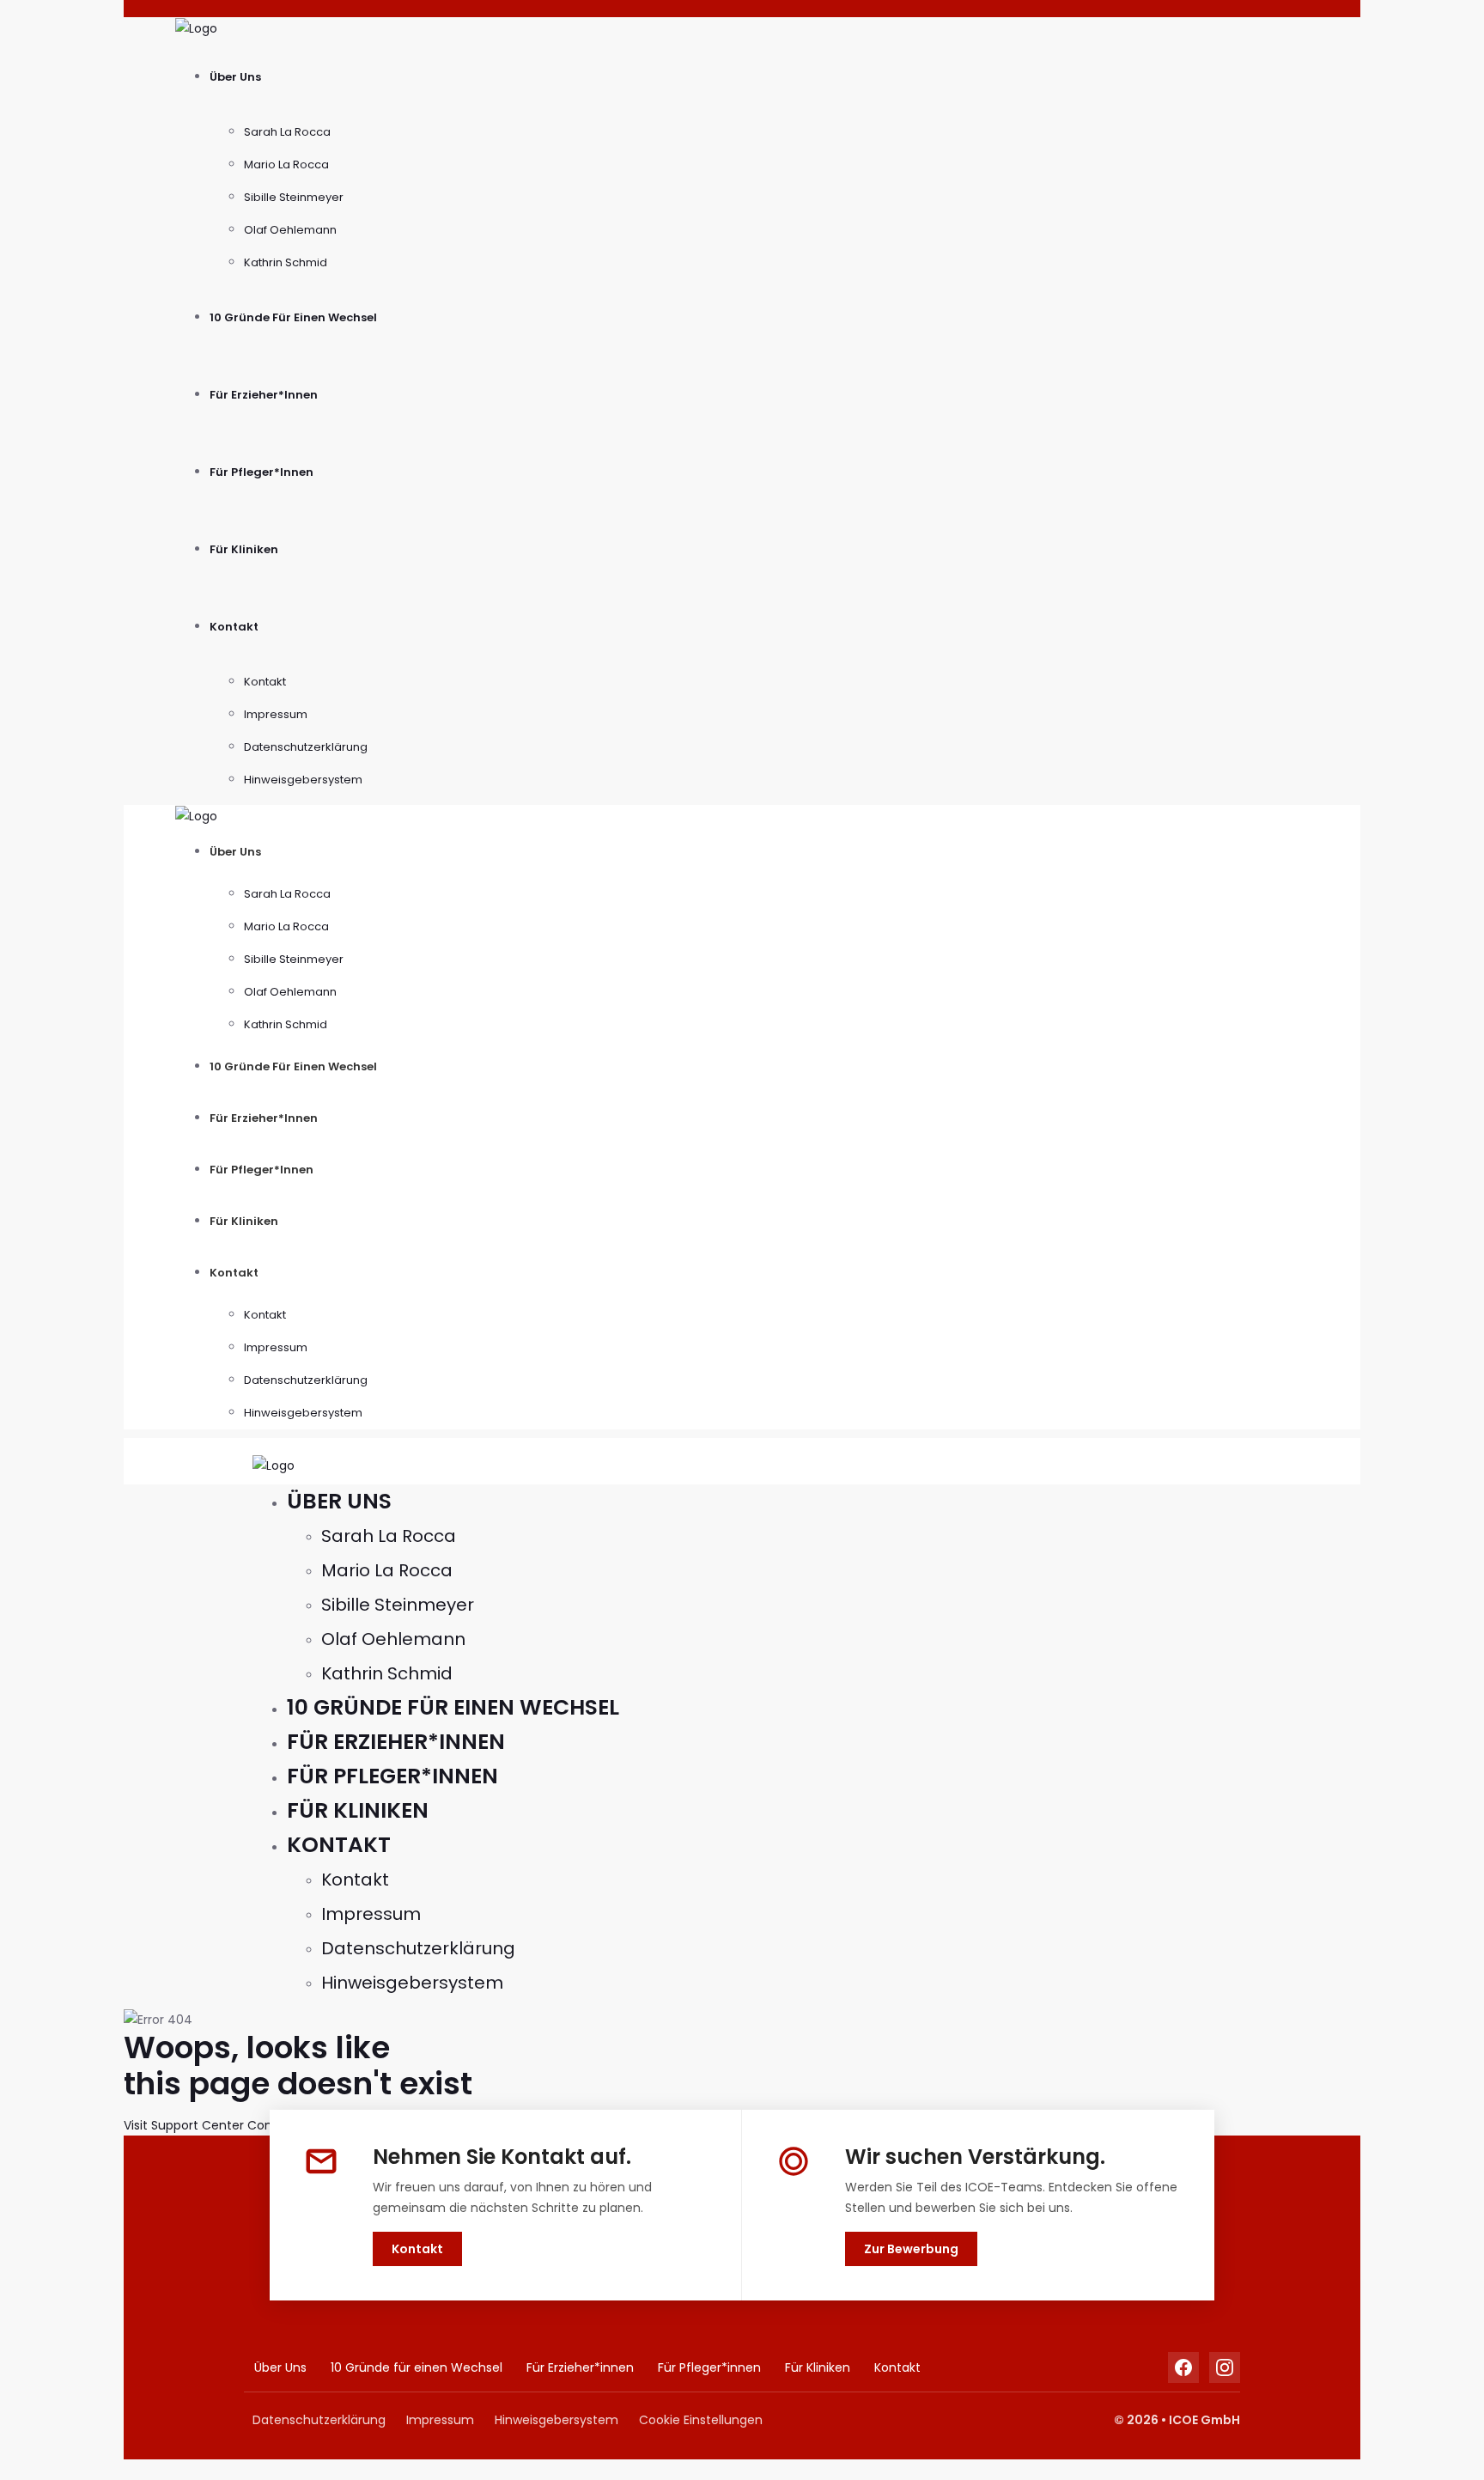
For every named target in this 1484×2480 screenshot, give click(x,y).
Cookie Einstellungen (701, 2420)
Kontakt (234, 627)
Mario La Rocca (286, 165)
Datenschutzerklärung (306, 747)
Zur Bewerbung (911, 2249)
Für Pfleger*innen (262, 472)
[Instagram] (1225, 2367)
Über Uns (235, 77)
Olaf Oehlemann (290, 230)
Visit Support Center (184, 2125)
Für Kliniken (244, 549)
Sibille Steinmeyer (294, 197)
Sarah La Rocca (287, 132)
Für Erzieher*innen (264, 395)
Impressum (276, 714)
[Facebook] (1183, 2367)
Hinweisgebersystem (303, 780)
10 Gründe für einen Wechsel (293, 317)
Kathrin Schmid (286, 262)
